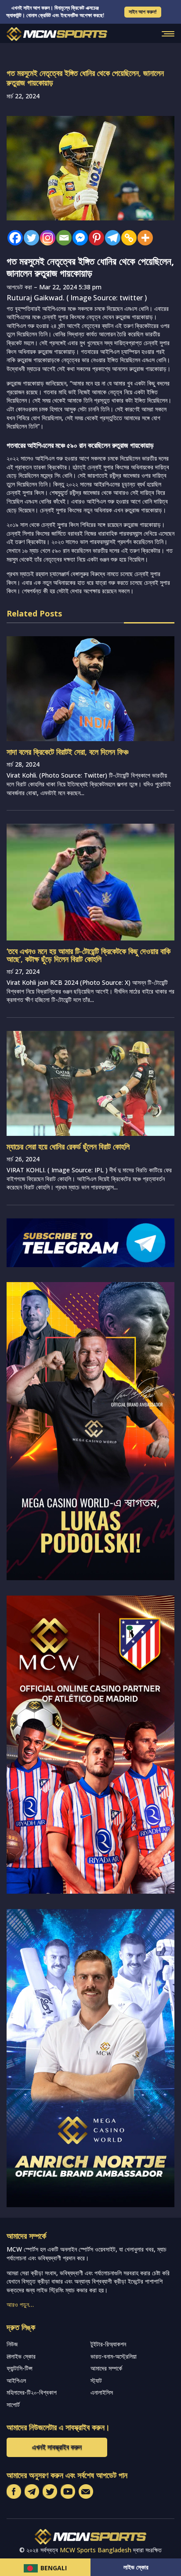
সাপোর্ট (13, 2405)
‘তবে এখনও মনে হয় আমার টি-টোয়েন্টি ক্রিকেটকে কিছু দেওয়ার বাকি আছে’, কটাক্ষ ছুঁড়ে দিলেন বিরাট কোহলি (89, 955)
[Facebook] (13, 238)
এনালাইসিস (102, 2392)
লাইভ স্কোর (136, 2567)
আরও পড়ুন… (20, 2304)
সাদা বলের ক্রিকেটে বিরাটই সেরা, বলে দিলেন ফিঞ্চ (67, 752)
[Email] (62, 238)
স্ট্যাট (96, 2380)
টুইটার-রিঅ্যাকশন (108, 2344)
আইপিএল (16, 2380)
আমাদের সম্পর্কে (106, 2368)
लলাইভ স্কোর (21, 2356)
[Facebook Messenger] (78, 238)
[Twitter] (29, 238)
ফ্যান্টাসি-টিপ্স (20, 2368)
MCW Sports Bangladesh (96, 2550)
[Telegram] (110, 238)
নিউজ (12, 2344)
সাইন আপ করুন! (143, 12)
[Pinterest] (94, 238)
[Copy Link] (127, 238)
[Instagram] (45, 238)
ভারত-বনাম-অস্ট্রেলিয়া (114, 2356)
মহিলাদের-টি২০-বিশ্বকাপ (32, 2392)
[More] (143, 238)
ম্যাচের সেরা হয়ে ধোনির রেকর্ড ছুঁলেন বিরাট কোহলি (68, 1146)
